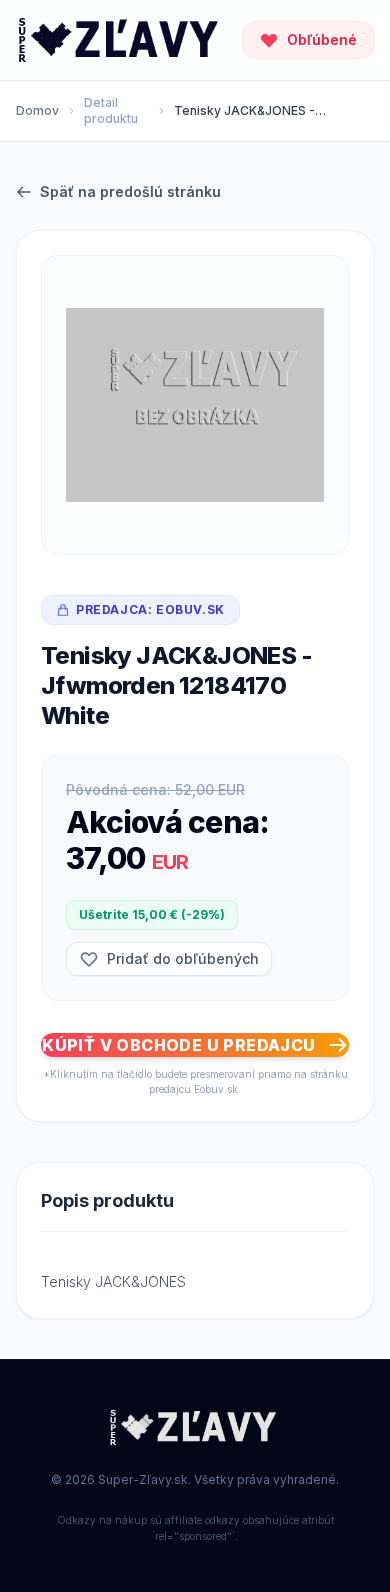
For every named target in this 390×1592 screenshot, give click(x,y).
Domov (37, 110)
